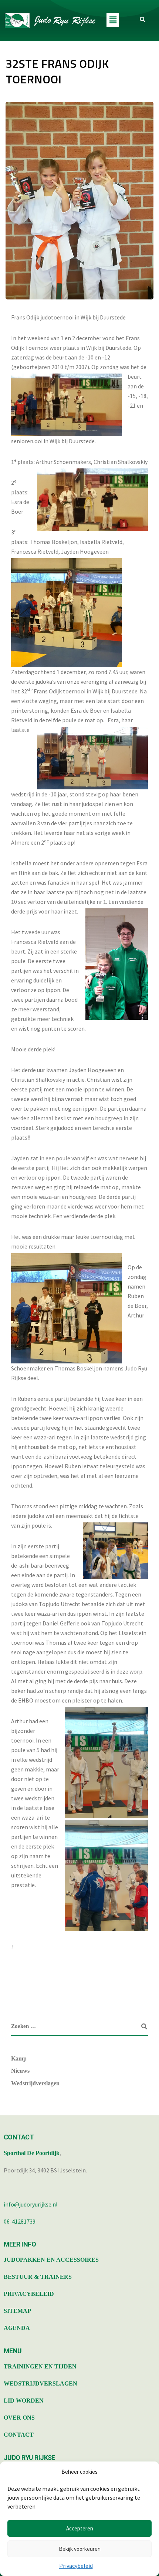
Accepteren (80, 2528)
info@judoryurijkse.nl (31, 2204)
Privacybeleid (76, 2566)
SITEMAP (17, 2311)
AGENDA (17, 2328)
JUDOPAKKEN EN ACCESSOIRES (51, 2260)
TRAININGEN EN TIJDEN (40, 2366)
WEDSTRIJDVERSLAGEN (40, 2383)
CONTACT (19, 2435)
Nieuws (20, 2071)
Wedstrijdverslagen (35, 2083)
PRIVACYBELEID (29, 2294)
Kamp (19, 2058)
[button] (113, 20)
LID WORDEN (24, 2401)
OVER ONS (19, 2418)
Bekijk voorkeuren (80, 2549)
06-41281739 (20, 2221)
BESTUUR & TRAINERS (38, 2277)
